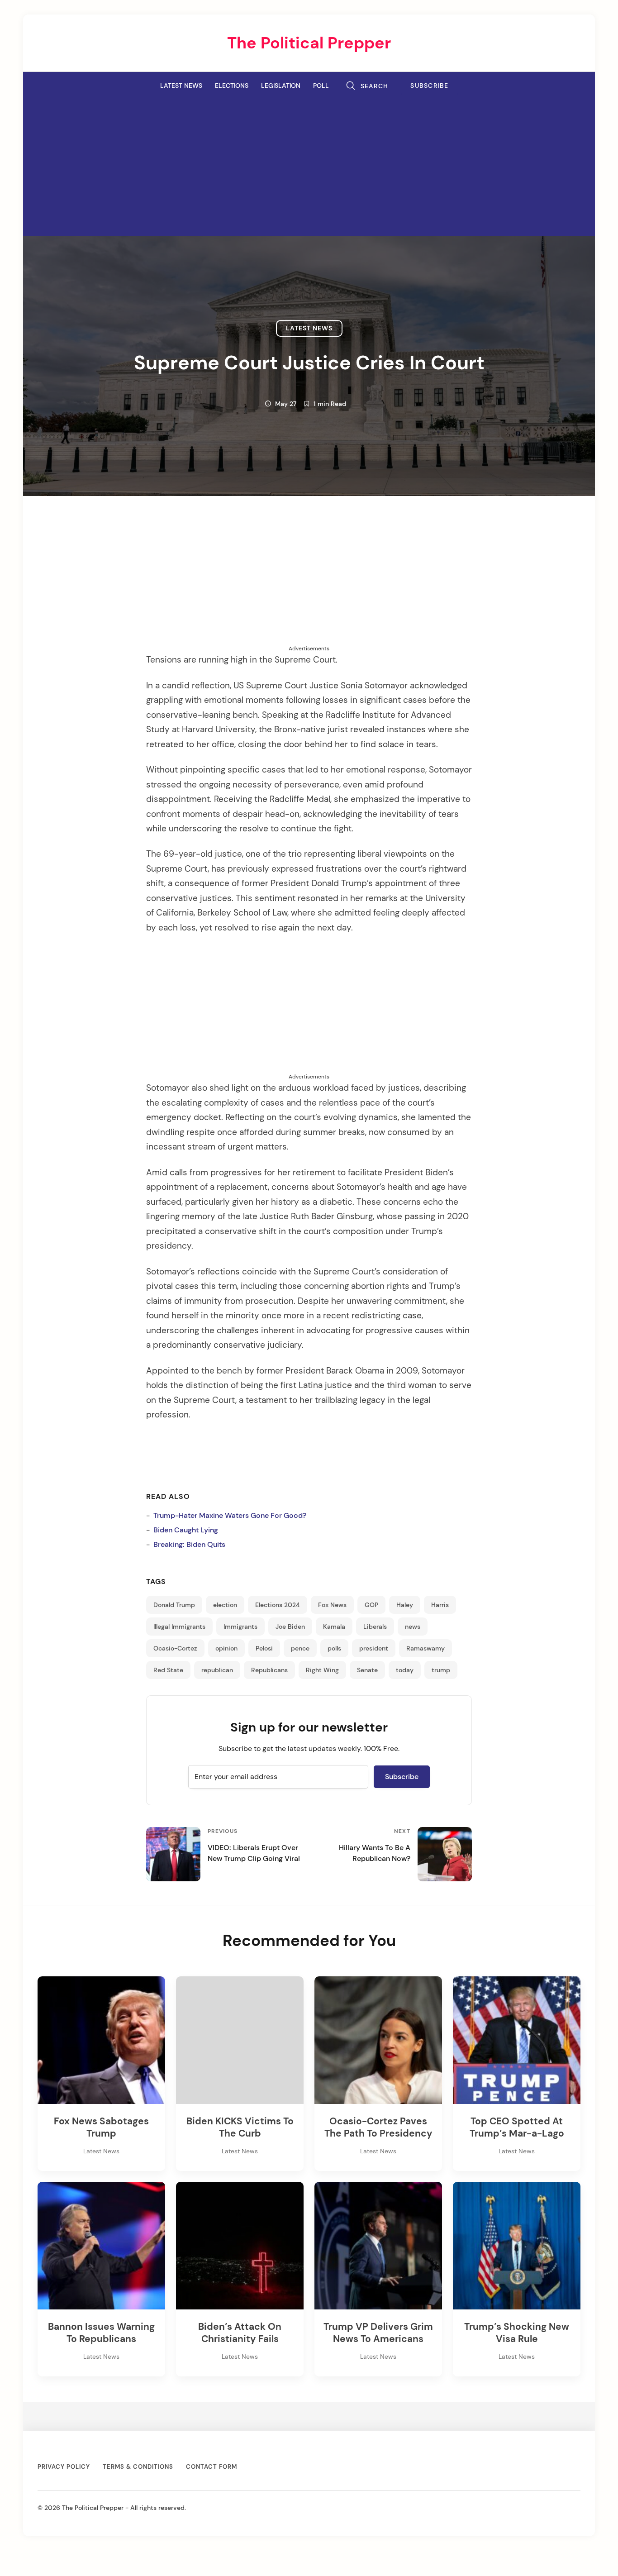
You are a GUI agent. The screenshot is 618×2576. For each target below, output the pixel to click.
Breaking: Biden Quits (189, 1544)
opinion (226, 1648)
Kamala (334, 1627)
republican (217, 1670)
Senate (367, 1670)
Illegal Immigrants (179, 1627)
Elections (232, 86)
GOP (371, 1605)
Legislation (281, 86)
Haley (405, 1605)
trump (441, 1670)
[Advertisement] (309, 164)
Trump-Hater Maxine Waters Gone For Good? (230, 1515)
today (405, 1670)
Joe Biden (290, 1627)
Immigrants (240, 1627)
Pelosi (264, 1648)
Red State (168, 1670)
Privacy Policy (64, 2467)
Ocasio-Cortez (175, 1648)
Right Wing (322, 1670)
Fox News (332, 1605)
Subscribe (430, 86)
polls (334, 1648)
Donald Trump (174, 1605)
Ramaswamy (425, 1648)
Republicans (269, 1670)
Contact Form (212, 2467)
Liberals (375, 1627)
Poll (321, 86)
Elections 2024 (278, 1605)
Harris (440, 1605)
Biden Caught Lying (186, 1530)
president (374, 1648)
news (413, 1627)
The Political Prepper (309, 43)
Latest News (181, 86)
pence (300, 1648)
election (225, 1605)
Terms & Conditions (138, 2467)
